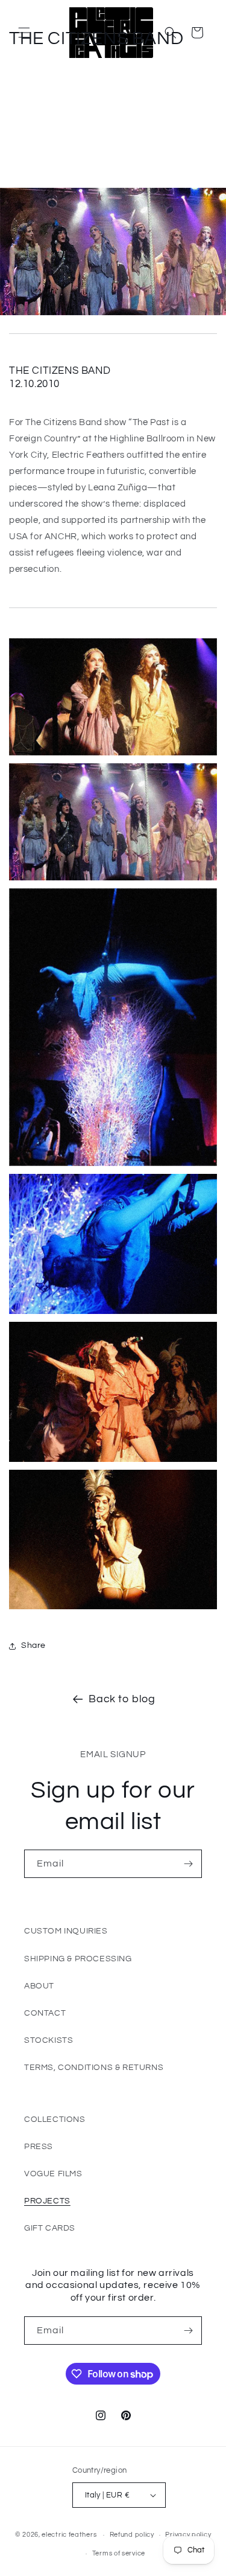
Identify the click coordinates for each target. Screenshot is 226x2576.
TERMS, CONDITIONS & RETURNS (94, 2068)
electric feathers (69, 2535)
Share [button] (33, 1645)
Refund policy (132, 2535)
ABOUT (39, 1986)
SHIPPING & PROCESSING (78, 1959)
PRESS (39, 2147)
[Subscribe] (188, 1864)
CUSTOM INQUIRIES (66, 1931)
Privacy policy (188, 2535)
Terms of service (119, 2553)
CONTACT (45, 2013)
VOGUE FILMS (53, 2174)
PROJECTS (47, 2201)
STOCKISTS (49, 2040)
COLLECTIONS (55, 2119)
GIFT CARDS (50, 2228)
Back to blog (122, 1699)
